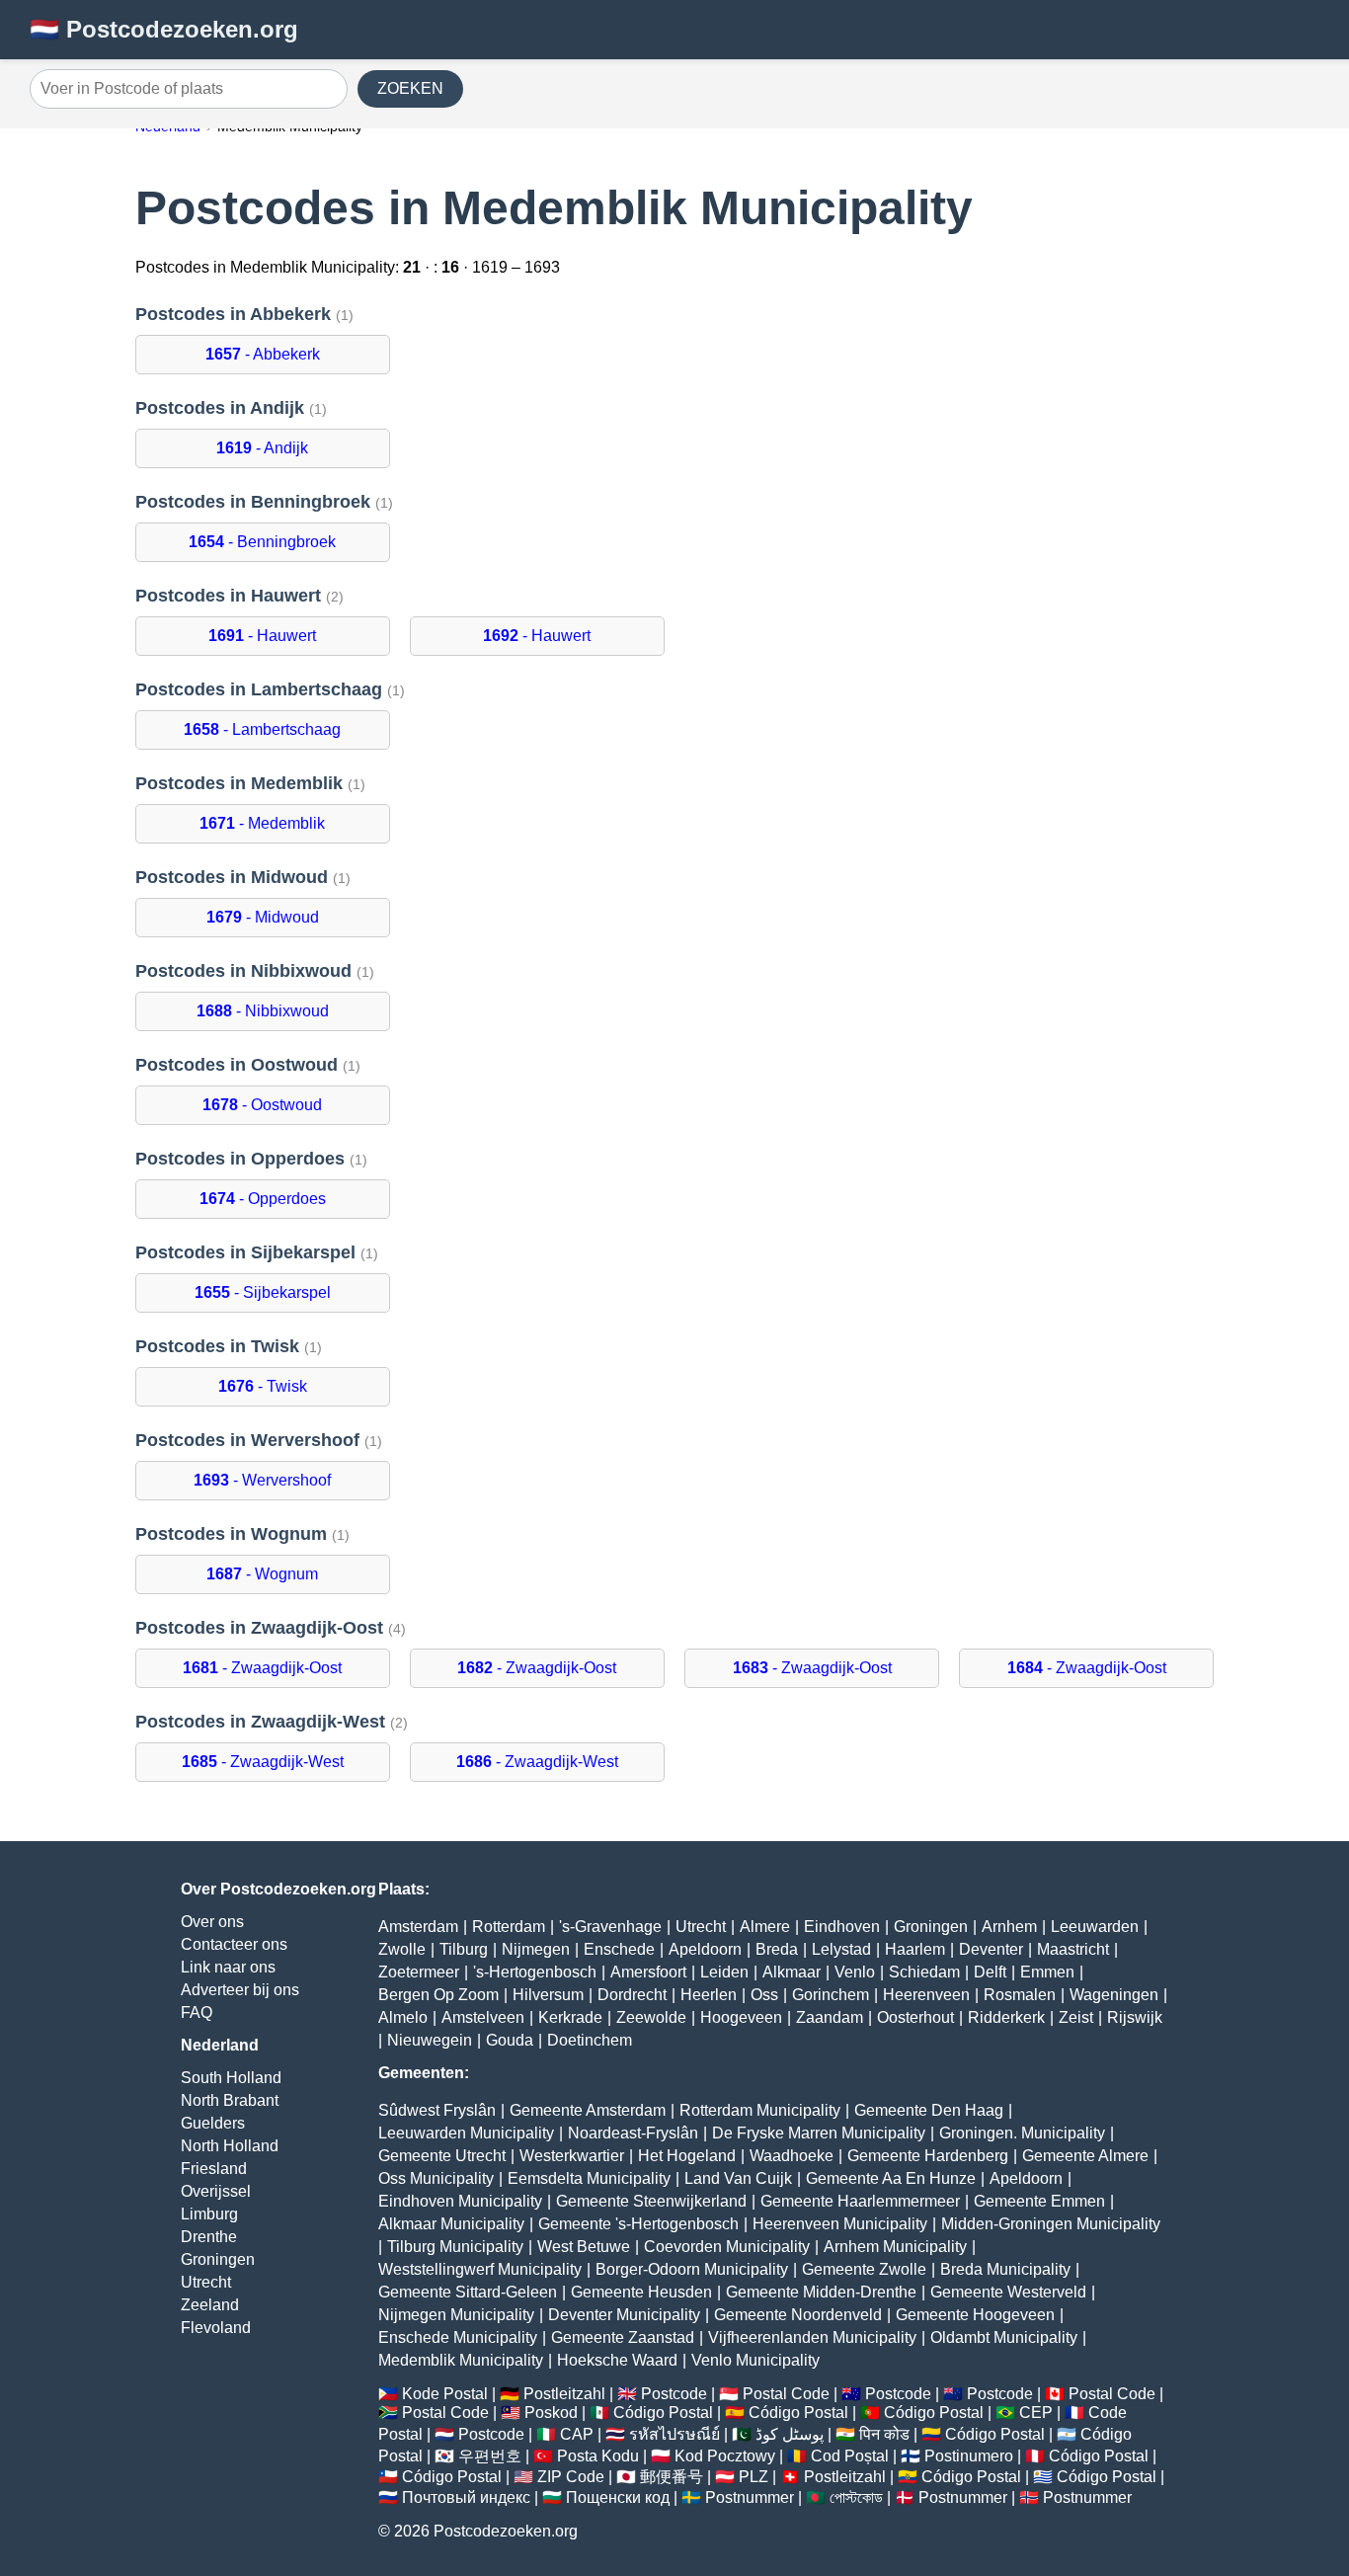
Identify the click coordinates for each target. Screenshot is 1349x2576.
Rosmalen (1020, 1995)
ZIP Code (571, 2477)
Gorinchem (831, 1995)
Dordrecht (632, 1995)
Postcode (674, 2394)
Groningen (218, 2259)
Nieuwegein (430, 2040)
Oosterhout (915, 2017)
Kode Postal (445, 2394)
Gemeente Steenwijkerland (651, 2201)
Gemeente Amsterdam (588, 2110)
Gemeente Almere (1085, 2156)
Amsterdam (418, 1927)
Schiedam (924, 1972)
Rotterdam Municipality (760, 2110)
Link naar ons (228, 1967)
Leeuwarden (1095, 1927)
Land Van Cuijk (738, 2178)
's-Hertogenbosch (535, 1972)
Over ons (212, 1922)
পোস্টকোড (856, 2497)
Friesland (214, 2169)
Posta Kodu (598, 2456)
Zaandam (830, 2017)
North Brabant (230, 2100)
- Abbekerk (263, 354)
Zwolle (402, 1949)
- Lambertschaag (262, 729)
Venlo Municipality (755, 2360)
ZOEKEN (410, 88)
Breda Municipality (1005, 2269)
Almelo (403, 2017)
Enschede (619, 1949)
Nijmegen (536, 1949)
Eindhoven (842, 1927)
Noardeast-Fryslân (633, 2133)
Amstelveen (483, 2017)
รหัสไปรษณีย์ (674, 2434)
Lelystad (841, 1949)
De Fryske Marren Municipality (819, 2133)
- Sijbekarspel (263, 1292)
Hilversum (548, 1995)
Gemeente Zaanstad (623, 2337)
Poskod (551, 2413)
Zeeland (210, 2305)
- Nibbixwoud (263, 1011)
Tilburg (464, 1949)
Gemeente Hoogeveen (975, 2315)
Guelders (213, 2123)
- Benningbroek (262, 542)
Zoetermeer (419, 1972)
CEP (1036, 2413)
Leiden (724, 1972)
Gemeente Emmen (1039, 2201)
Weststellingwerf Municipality (480, 2269)
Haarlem (915, 1949)
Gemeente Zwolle (864, 2269)
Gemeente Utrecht (442, 2156)
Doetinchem (590, 2040)
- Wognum (262, 1574)
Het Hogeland (687, 2156)
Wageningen (1114, 1995)
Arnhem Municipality (895, 2247)
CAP (577, 2434)
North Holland (230, 2146)
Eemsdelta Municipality (589, 2178)
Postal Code (786, 2394)
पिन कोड (884, 2434)
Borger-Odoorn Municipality (692, 2269)
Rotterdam (509, 1927)
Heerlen (709, 1995)
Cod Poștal (850, 2456)
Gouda (510, 2040)
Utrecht (206, 2282)
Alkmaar (792, 1972)
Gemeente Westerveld (1008, 2292)
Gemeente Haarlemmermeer (860, 2201)
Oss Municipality (436, 2178)
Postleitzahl (564, 2394)
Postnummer (750, 2497)
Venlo (855, 1972)
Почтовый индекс (466, 2497)
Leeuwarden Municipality (466, 2133)
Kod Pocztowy (725, 2456)
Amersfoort (648, 1972)
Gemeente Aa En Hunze (891, 2178)
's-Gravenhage (610, 1927)
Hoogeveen (741, 2017)
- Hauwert (262, 636)
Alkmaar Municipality (451, 2224)
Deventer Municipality (624, 2315)
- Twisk (263, 1386)
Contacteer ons (234, 1944)
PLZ (754, 2477)
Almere (765, 1927)
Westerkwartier (572, 2156)
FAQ (197, 2012)
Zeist (1076, 2017)
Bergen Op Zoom (438, 1995)
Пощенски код (618, 2497)
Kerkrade (570, 2017)
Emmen (1047, 1972)
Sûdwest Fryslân (437, 2110)
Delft (990, 1972)
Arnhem (1009, 1927)
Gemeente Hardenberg (928, 2156)
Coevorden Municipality (727, 2247)
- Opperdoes (263, 1199)
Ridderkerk (1006, 2017)
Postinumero (969, 2456)
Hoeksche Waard (617, 2360)
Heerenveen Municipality (840, 2224)
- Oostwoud (262, 1105)
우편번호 (490, 2456)
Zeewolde (651, 2017)
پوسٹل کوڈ (790, 2434)
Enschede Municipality (458, 2337)
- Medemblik (262, 823)
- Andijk (262, 448)
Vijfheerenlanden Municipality (812, 2337)
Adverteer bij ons (240, 1990)
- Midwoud (263, 917)
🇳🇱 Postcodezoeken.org (164, 29)
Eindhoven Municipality (460, 2201)
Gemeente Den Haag (929, 2110)
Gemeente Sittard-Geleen (468, 2292)
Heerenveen (926, 1995)
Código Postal (663, 2413)
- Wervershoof (262, 1480)
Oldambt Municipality (1004, 2337)
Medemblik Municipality (461, 2360)
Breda (777, 1949)
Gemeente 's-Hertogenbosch (638, 2224)
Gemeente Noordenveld (798, 2315)
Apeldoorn (705, 1949)
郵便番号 (672, 2477)
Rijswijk (1135, 2017)
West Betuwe (584, 2247)
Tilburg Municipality (455, 2247)
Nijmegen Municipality (456, 2315)
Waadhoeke (792, 2156)
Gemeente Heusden (641, 2292)
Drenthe (209, 2237)
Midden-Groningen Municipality (1051, 2224)
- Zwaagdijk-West (263, 1762)
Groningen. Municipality (1022, 2133)
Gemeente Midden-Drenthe (821, 2292)
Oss (764, 1995)
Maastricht (1073, 1949)
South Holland (231, 2078)
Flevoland (216, 2328)
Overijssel (216, 2191)
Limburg (209, 2214)
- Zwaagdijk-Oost (262, 1668)
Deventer (991, 1949)
